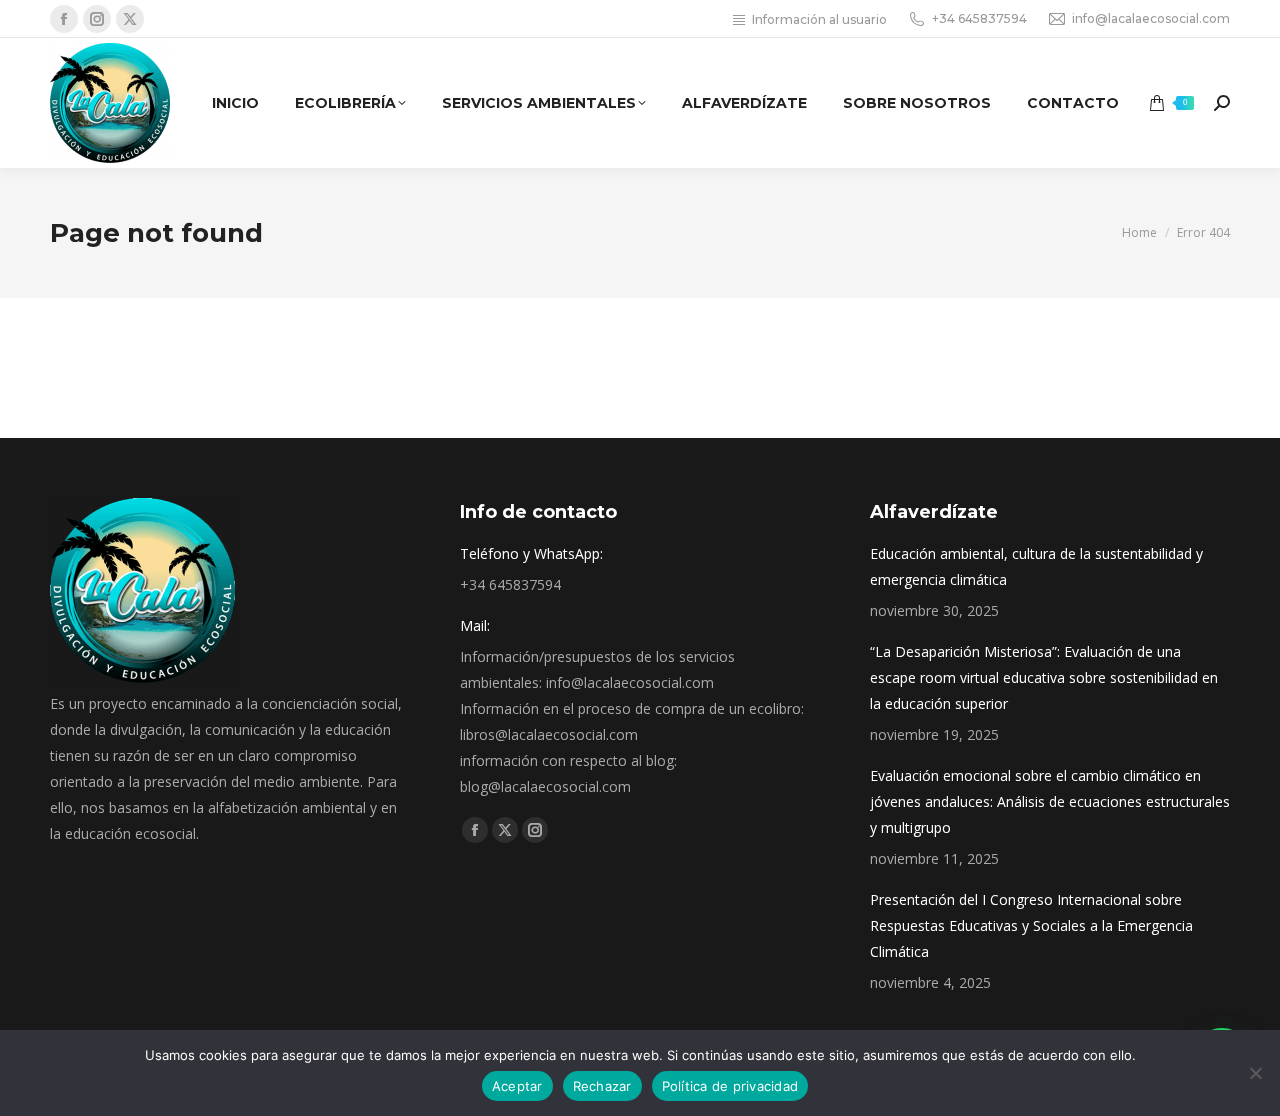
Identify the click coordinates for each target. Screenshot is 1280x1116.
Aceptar (517, 1086)
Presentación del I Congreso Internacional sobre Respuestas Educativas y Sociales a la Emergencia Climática (1031, 925)
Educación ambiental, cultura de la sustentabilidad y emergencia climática (1036, 566)
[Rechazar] (1255, 1073)
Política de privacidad (730, 1086)
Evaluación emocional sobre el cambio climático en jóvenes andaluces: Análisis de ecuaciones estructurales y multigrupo (1050, 801)
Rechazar (602, 1086)
